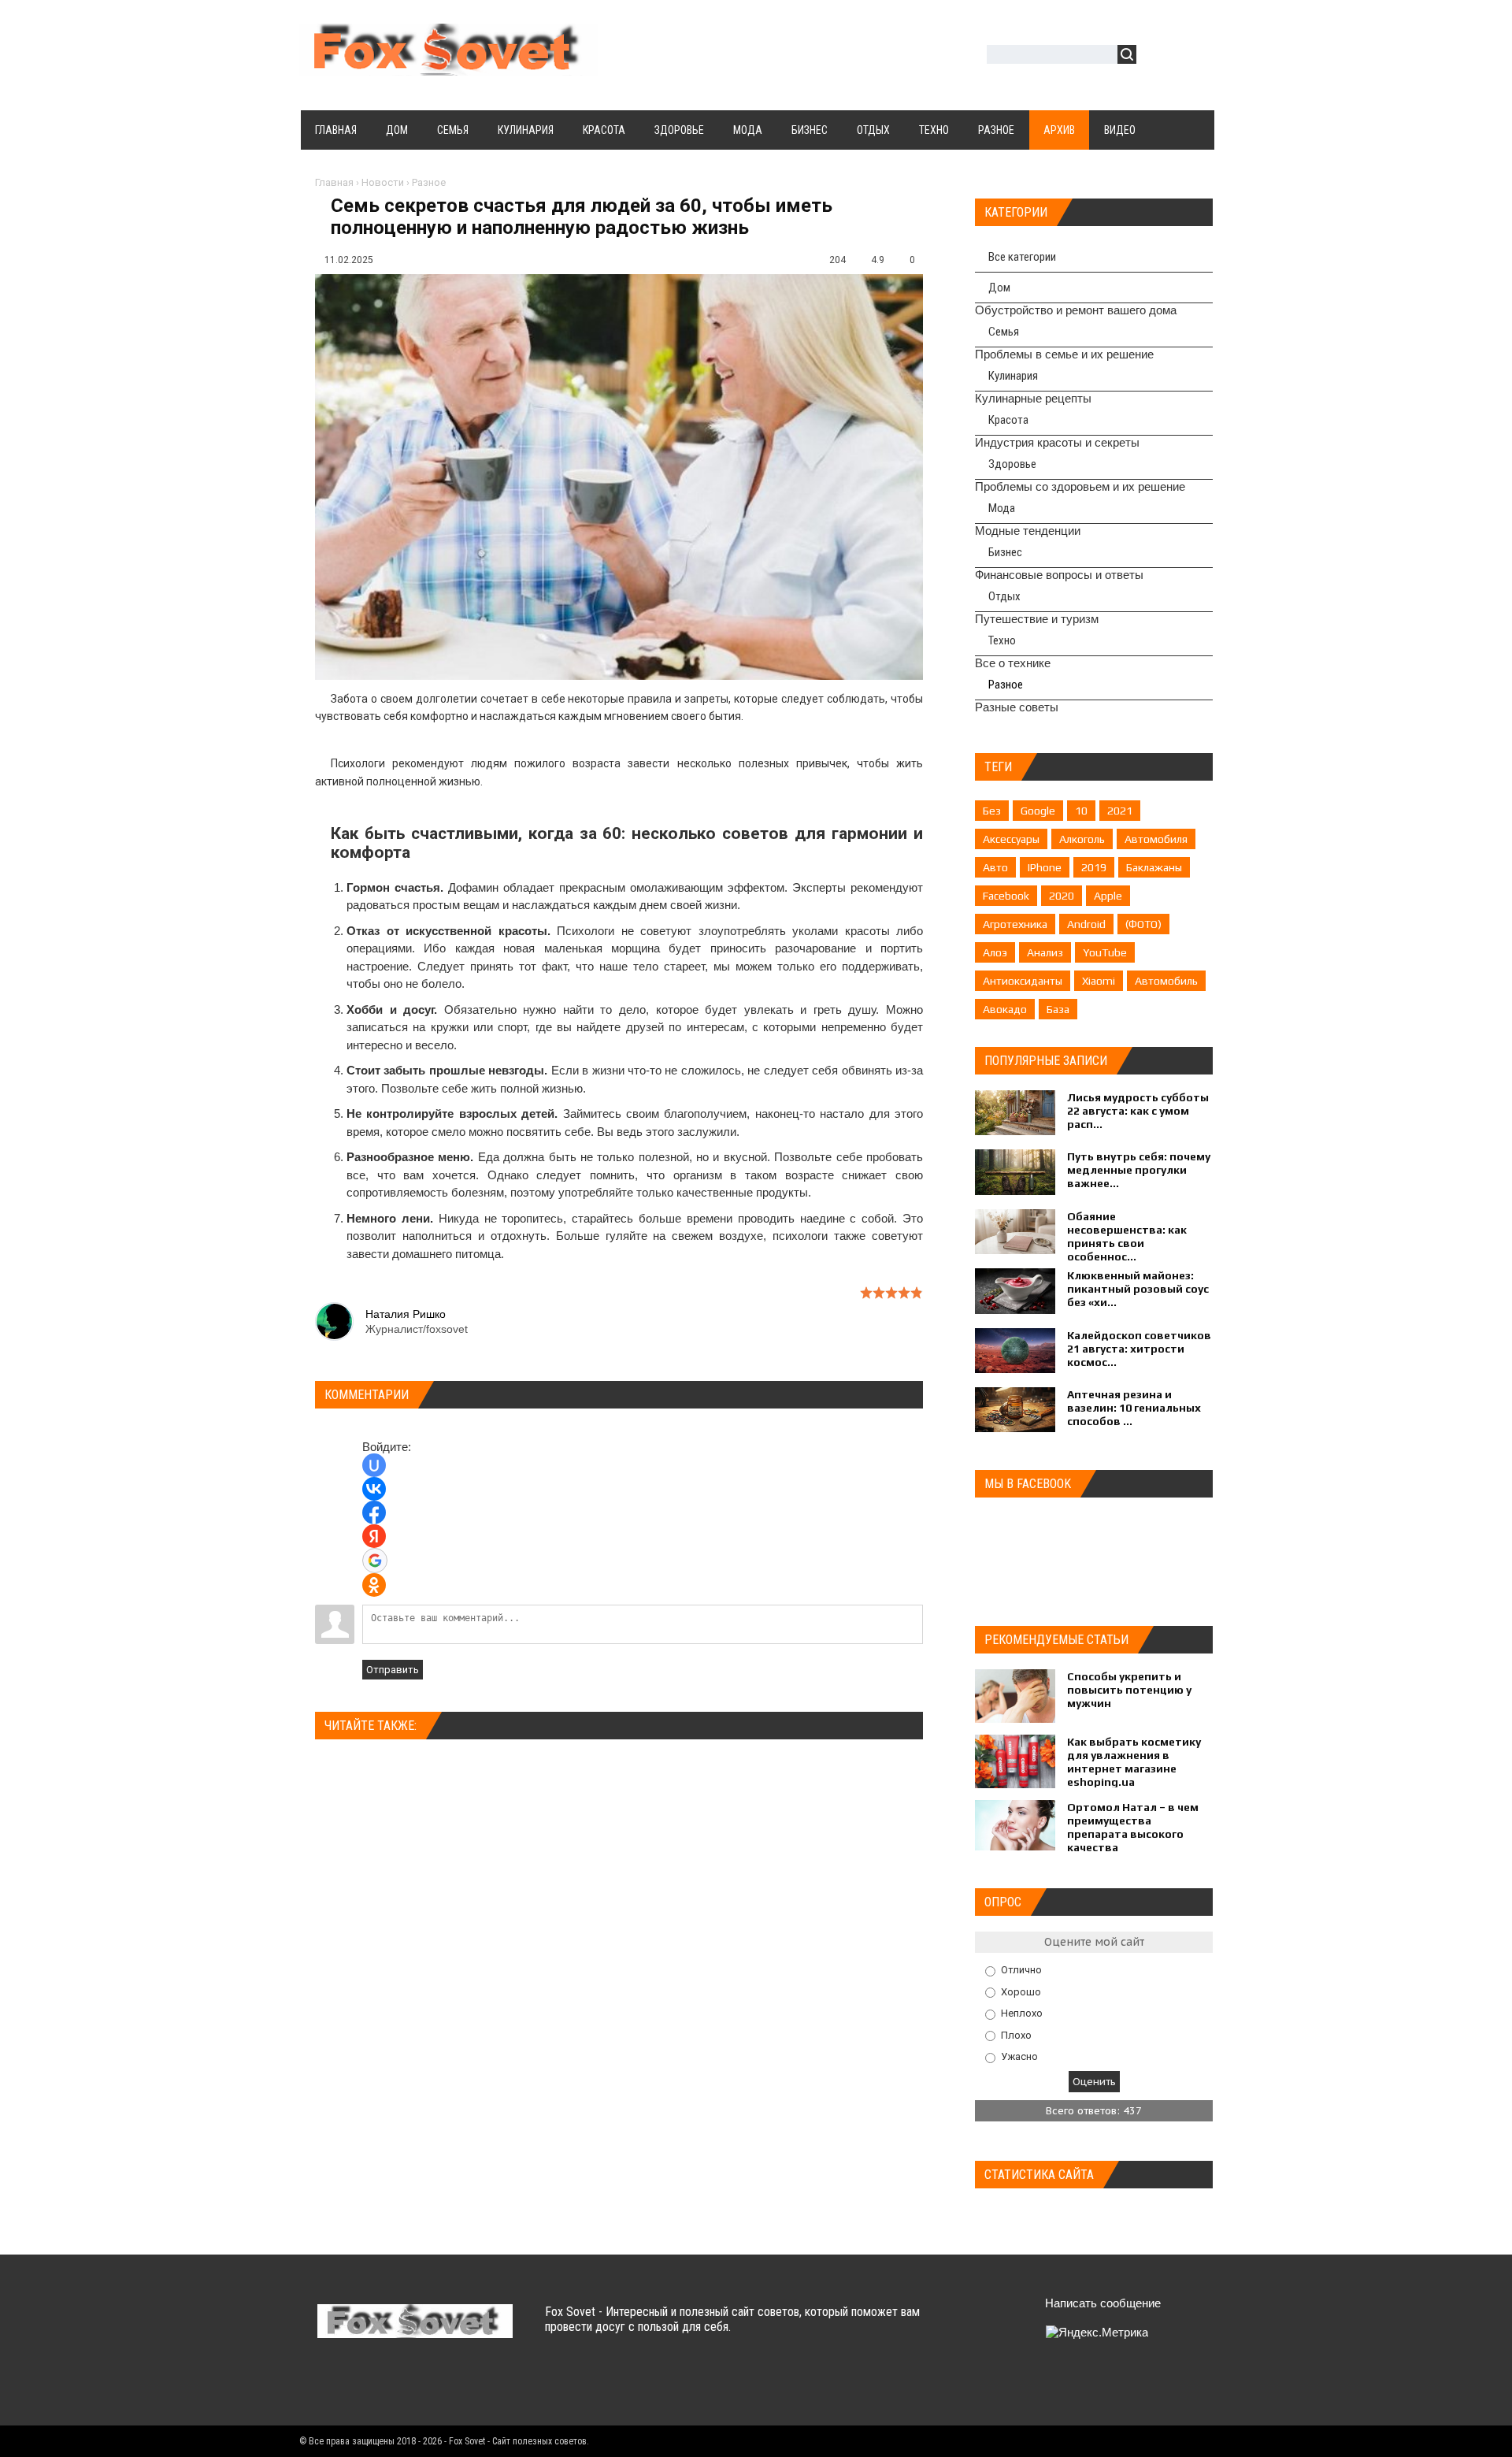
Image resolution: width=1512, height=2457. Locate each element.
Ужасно (1019, 2056)
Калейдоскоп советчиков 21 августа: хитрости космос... (1139, 1349)
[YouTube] (423, 2385)
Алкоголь (1082, 839)
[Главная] (449, 66)
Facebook (1006, 896)
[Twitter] (362, 2385)
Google (1038, 811)
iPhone (1045, 867)
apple (1108, 896)
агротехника (1015, 924)
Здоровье (1012, 464)
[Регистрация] (1194, 56)
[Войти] (1157, 56)
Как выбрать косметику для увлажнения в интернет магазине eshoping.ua (1134, 1762)
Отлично (1021, 1970)
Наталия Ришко (406, 1314)
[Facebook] (393, 2385)
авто (995, 867)
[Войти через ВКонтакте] (374, 1489)
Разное (429, 182)
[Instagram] (454, 2385)
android (1086, 924)
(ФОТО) (1143, 924)
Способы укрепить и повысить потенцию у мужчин (1129, 1690)
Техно (1002, 640)
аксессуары (1011, 839)
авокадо (1005, 1009)
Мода (1002, 508)
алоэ (995, 952)
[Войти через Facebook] (374, 1512)
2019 (1094, 867)
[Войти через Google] (375, 1561)
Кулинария (1013, 376)
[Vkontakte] (331, 2385)
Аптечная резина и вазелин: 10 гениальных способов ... (1134, 1408)
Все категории (1022, 257)
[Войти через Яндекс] (374, 1536)
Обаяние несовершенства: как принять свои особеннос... (1127, 1236)
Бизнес (1005, 552)
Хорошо (1021, 1991)
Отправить (393, 1670)
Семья (1004, 332)
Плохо (1016, 2034)
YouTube (1105, 952)
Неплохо (1022, 2013)
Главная (334, 182)
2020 (1062, 896)
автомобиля (1156, 839)
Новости (383, 182)
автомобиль (1166, 981)
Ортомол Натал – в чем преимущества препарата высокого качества (1133, 1827)
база (1058, 1009)
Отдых (1004, 596)
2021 (1120, 811)
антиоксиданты (1023, 981)
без (992, 811)
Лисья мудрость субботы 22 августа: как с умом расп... (1138, 1111)
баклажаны (1154, 867)
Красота (1008, 420)
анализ (1045, 952)
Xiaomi (1099, 981)
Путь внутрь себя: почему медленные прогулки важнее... (1139, 1170)
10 (1081, 811)
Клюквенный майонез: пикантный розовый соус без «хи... (1138, 1289)
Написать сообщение (1103, 2303)
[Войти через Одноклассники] (374, 1585)
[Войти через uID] (374, 1465)
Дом (999, 288)
